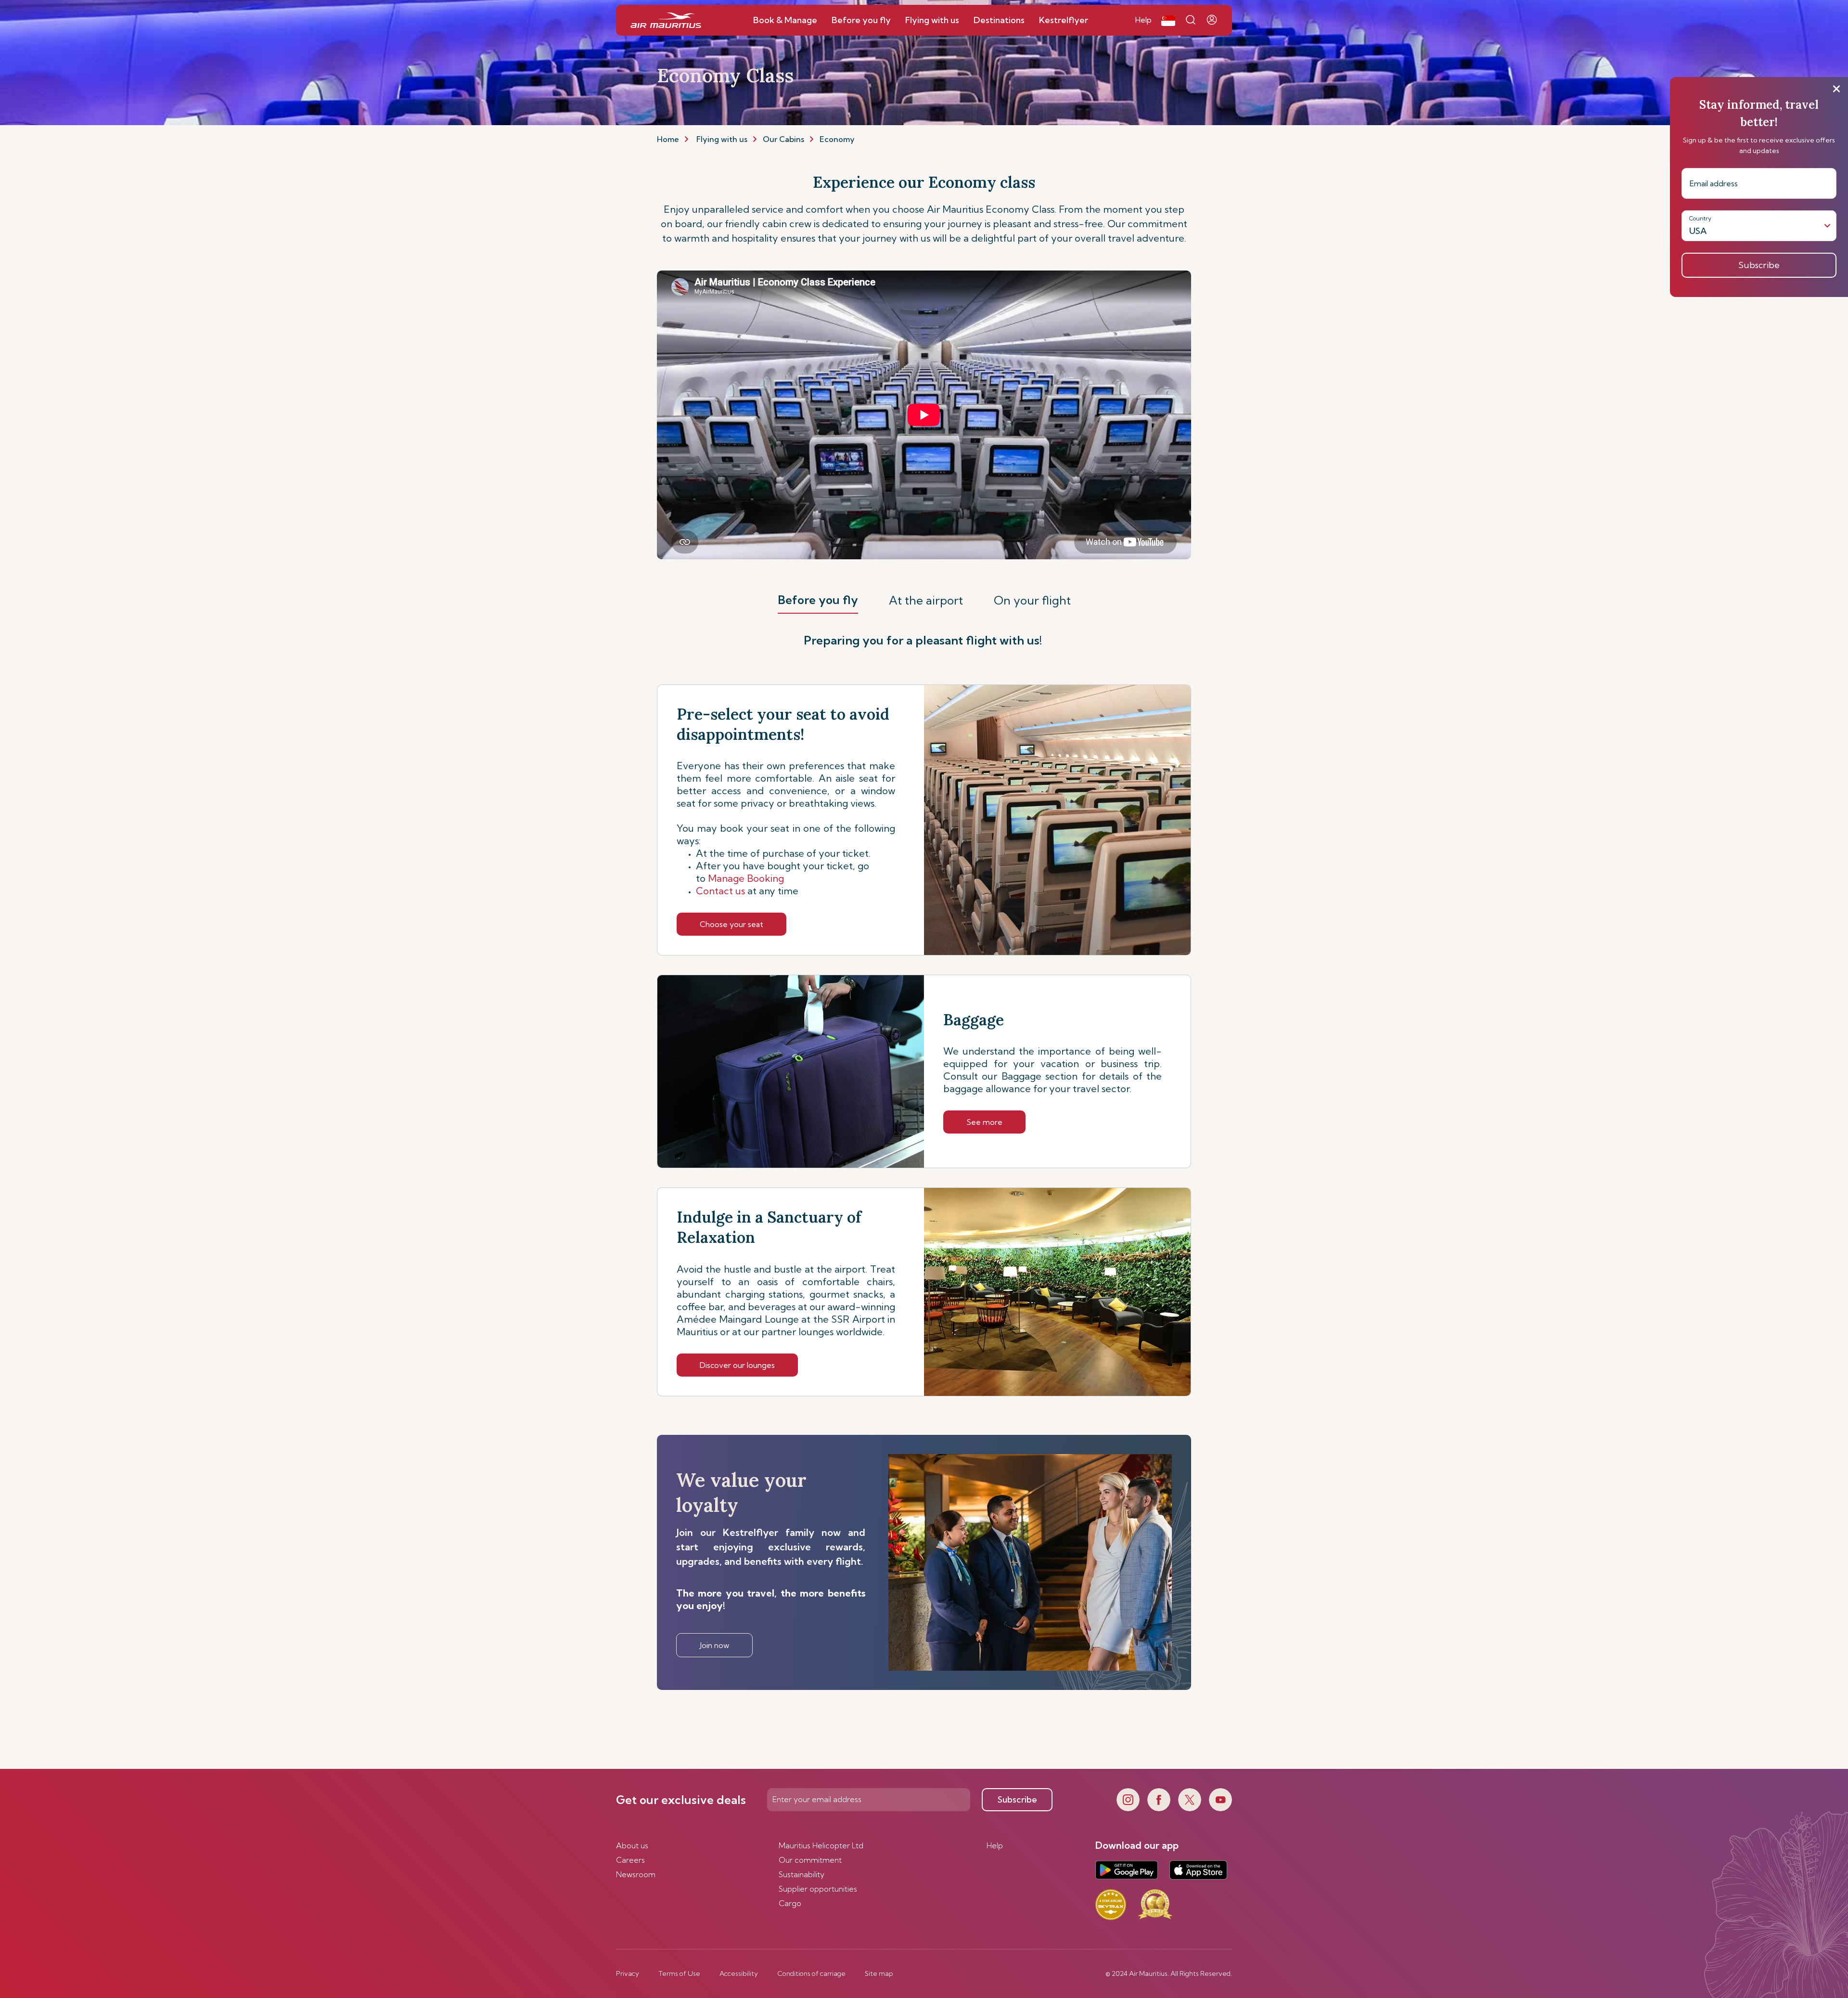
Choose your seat (731, 924)
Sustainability (802, 1874)
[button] (1168, 20)
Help (995, 1845)
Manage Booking (747, 878)
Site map (879, 1973)
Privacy (628, 1973)
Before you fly (818, 600)
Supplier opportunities (818, 1889)
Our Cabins (783, 139)
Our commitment (810, 1860)
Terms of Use (679, 1973)
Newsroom (636, 1874)
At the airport (926, 600)
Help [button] (1143, 20)
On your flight (1032, 600)
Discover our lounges (737, 1365)
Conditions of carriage (811, 1973)
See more (984, 1122)
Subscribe (1017, 1799)
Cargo (790, 1903)
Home (668, 139)
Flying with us (722, 139)
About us (632, 1845)
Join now (714, 1645)
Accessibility (739, 1973)
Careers (630, 1860)
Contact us (747, 891)
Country (1700, 218)
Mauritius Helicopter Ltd (821, 1845)
